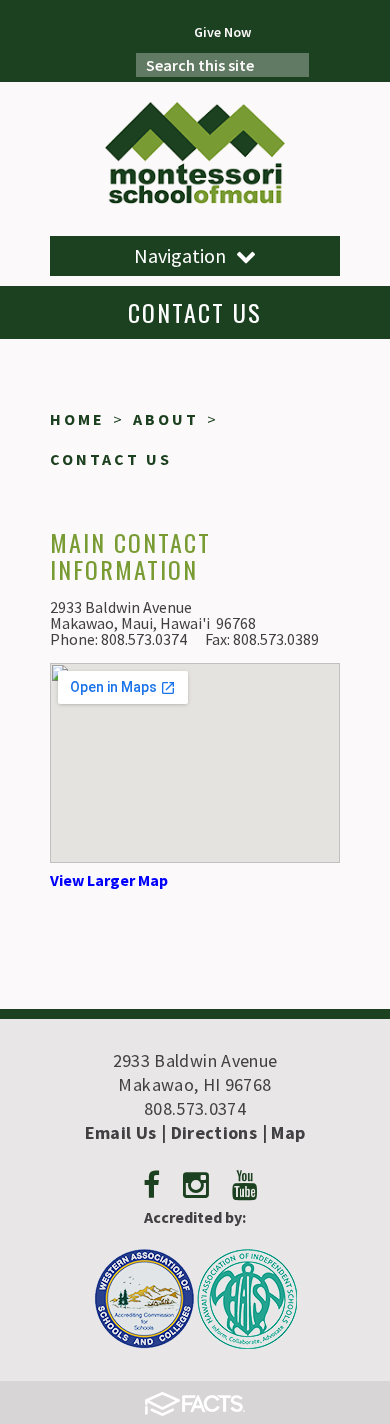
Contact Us (111, 459)
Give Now (222, 32)
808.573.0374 (195, 1108)
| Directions (207, 1132)
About (166, 419)
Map (288, 1132)
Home (77, 419)
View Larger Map (109, 880)
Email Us (121, 1132)
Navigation (180, 255)
